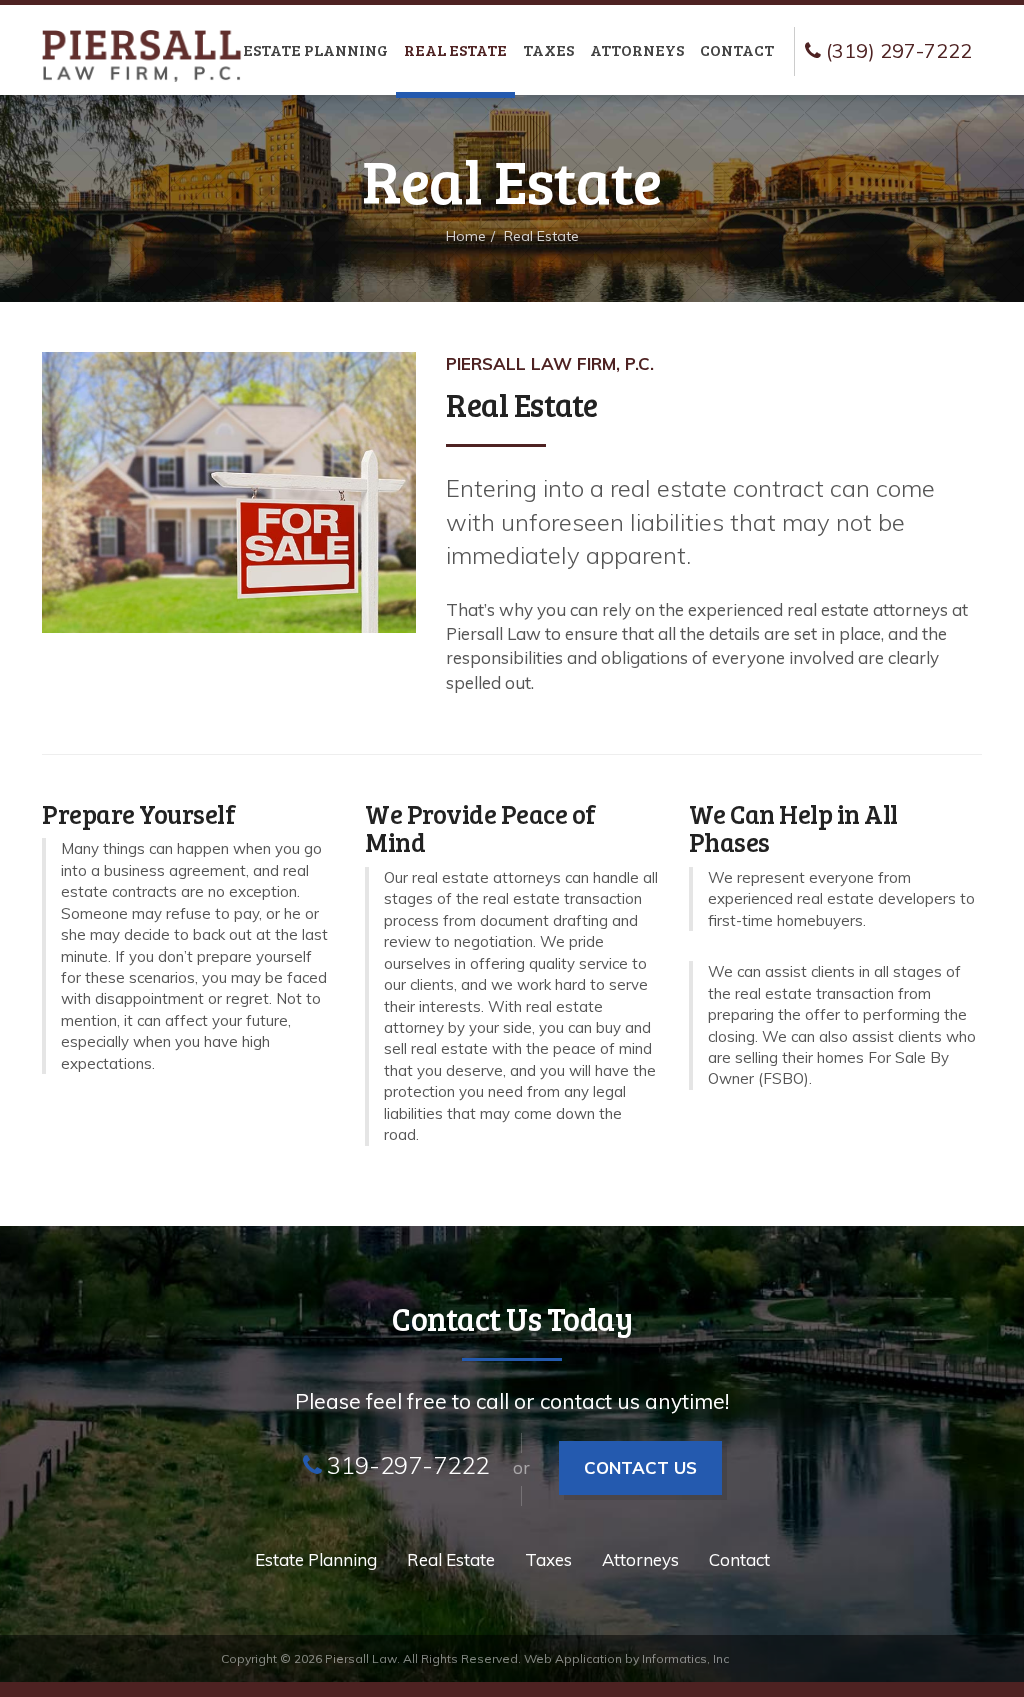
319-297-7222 (408, 1465)
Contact (737, 49)
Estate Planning (315, 49)
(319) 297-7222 (896, 50)
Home (466, 236)
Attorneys (637, 49)
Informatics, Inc (685, 1658)
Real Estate (455, 49)
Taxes (548, 49)
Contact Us (640, 1467)
